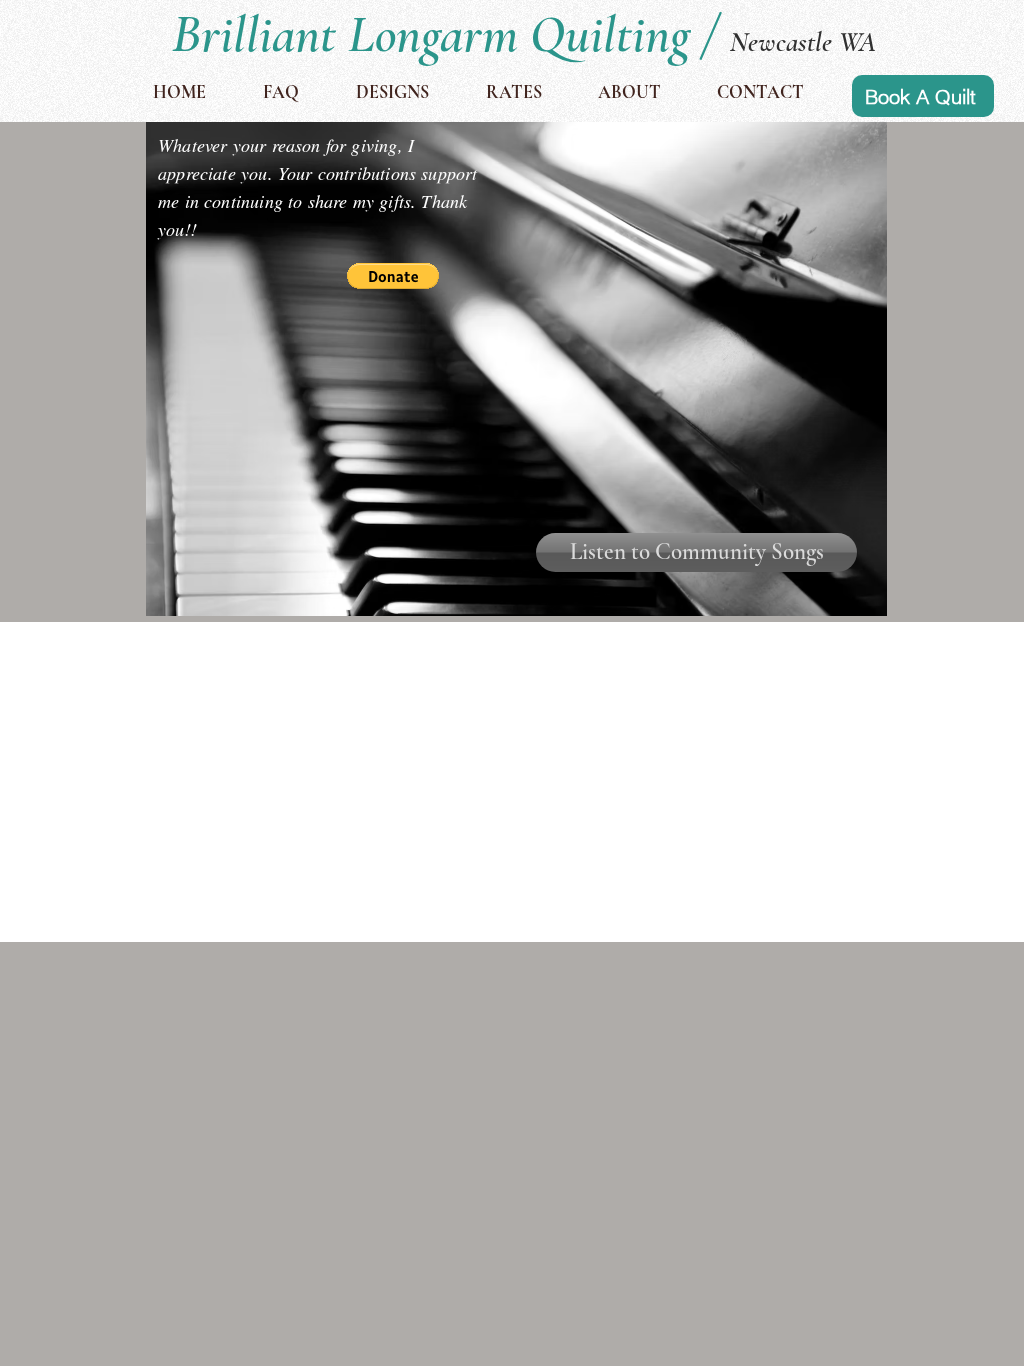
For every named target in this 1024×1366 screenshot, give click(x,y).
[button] (393, 276)
